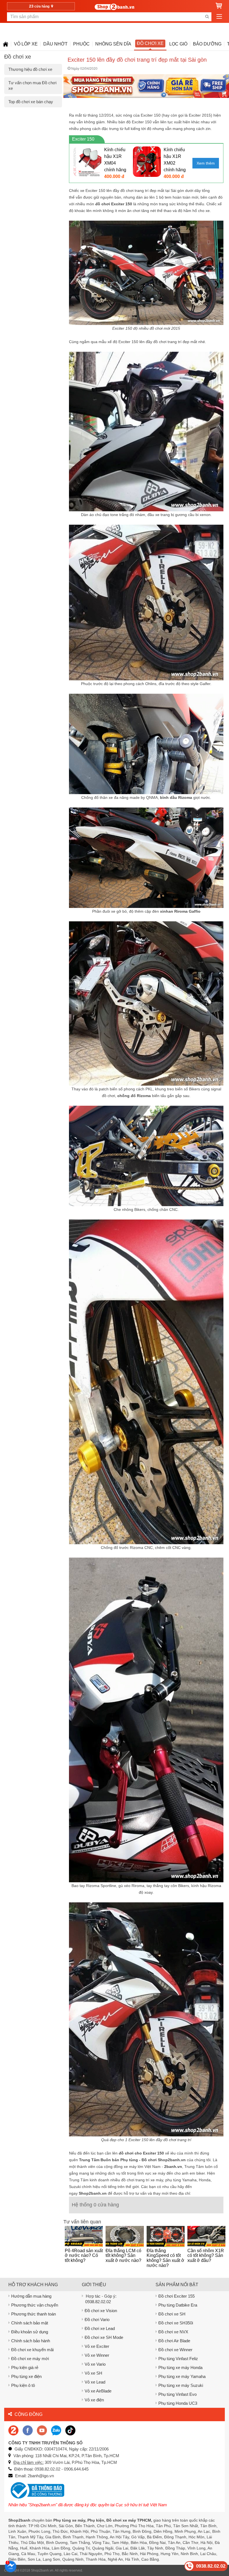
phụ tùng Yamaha (181, 2180)
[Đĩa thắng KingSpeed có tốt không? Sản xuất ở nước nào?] (166, 2236)
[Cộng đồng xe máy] (13, 2430)
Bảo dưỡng (207, 44)
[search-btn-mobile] (207, 17)
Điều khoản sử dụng (30, 2332)
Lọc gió (178, 44)
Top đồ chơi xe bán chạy (31, 102)
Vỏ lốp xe (26, 44)
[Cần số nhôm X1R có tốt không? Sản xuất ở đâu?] (206, 2236)
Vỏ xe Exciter (97, 2346)
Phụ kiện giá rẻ (25, 2367)
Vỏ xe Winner (97, 2355)
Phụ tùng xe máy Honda (180, 2367)
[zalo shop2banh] (56, 2430)
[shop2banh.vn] (42, 2430)
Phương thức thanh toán (34, 2314)
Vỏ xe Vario (95, 2364)
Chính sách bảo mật (30, 2323)
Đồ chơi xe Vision (101, 2311)
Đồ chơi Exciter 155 (176, 2296)
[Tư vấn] (6, 44)
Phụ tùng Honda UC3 (178, 2403)
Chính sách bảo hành (31, 2341)
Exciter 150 (83, 139)
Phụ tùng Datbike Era (178, 2305)
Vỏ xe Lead (95, 2382)
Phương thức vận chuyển (35, 2305)
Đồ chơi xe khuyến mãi (32, 2350)
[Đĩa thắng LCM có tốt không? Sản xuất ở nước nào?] (125, 2236)
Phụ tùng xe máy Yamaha (182, 2376)
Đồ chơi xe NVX (173, 2332)
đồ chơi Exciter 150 (114, 204)
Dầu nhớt (55, 44)
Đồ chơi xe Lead (100, 2328)
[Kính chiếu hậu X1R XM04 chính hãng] (87, 161)
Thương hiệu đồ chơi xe (30, 69)
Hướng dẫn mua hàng (31, 2296)
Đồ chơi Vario (97, 2320)
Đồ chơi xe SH (172, 2314)
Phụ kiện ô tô (23, 2385)
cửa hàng (40, 6)
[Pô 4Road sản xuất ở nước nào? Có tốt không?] (84, 2236)
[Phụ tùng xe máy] (114, 7)
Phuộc (81, 44)
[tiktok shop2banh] (70, 2430)
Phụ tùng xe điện (26, 2376)
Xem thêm (206, 163)
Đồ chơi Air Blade (174, 2341)
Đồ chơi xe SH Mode (104, 2337)
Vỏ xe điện (94, 2400)
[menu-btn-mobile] (219, 17)
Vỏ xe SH (93, 2373)
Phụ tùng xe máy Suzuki (181, 2385)
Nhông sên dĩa (113, 44)
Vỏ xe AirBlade (98, 2391)
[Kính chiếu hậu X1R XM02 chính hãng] (147, 161)
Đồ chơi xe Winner (175, 2350)
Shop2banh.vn (42, 2570)
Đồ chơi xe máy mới (30, 2359)
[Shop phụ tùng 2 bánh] (28, 2430)
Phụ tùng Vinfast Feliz (178, 2359)
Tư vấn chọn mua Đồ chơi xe (32, 85)
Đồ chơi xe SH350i (176, 2323)
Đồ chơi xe (150, 43)
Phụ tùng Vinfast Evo (177, 2394)
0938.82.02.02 (98, 2302)
